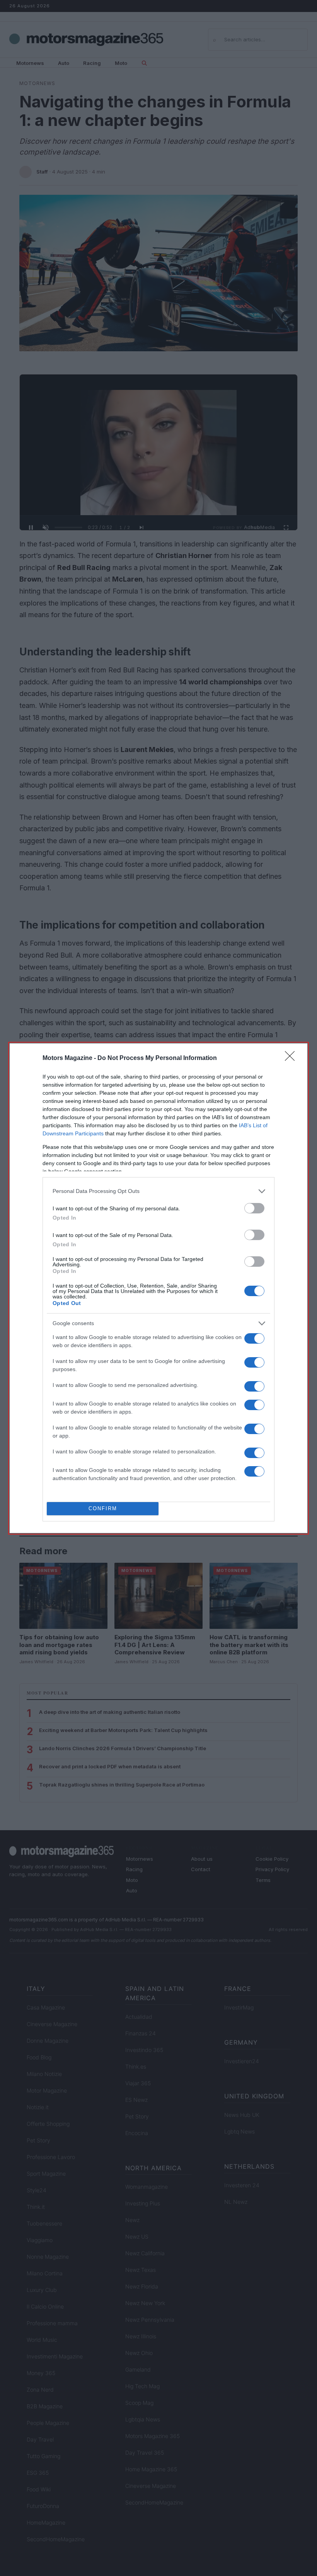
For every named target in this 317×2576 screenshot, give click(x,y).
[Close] (292, 1058)
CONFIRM (103, 1508)
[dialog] (158, 1288)
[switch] (254, 1208)
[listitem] (158, 1191)
